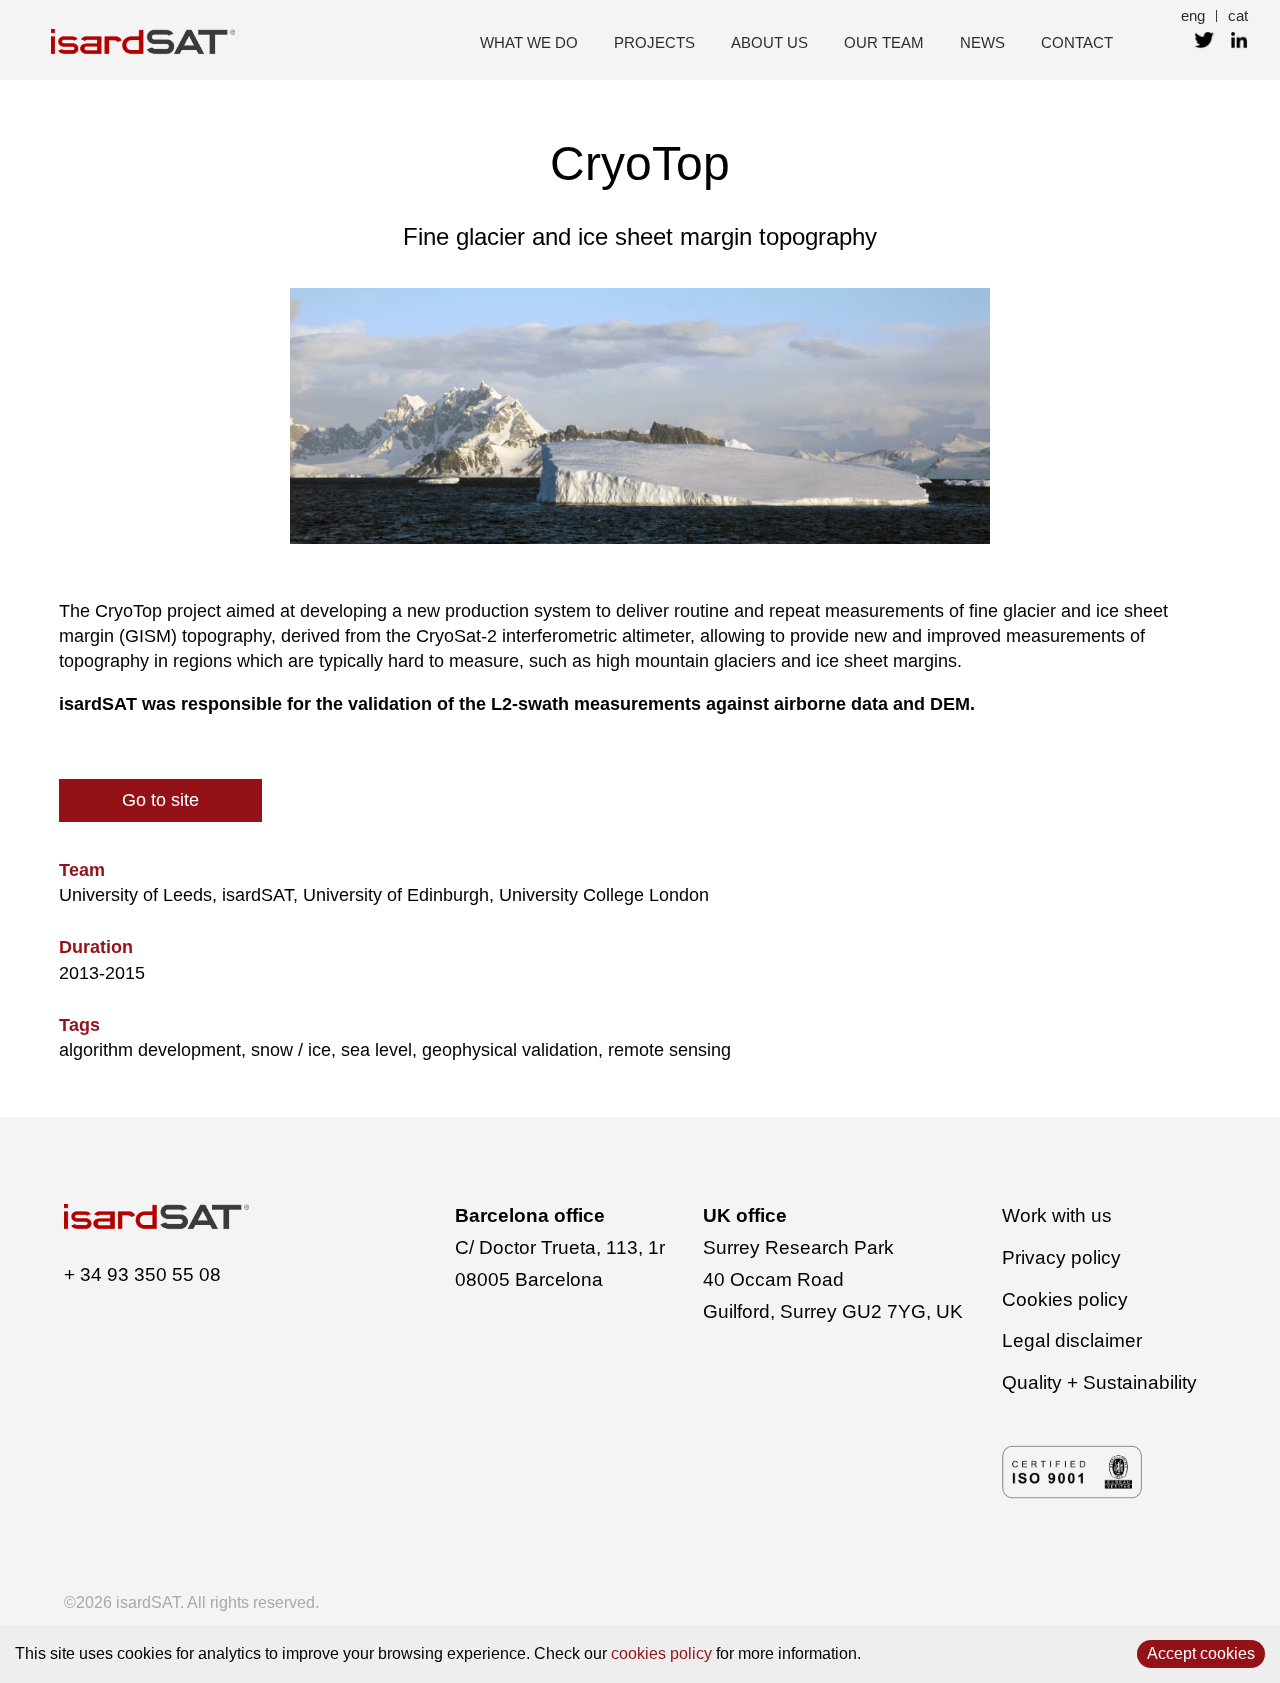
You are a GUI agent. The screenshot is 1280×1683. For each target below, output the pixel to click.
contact (1077, 42)
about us (769, 42)
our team (884, 42)
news (982, 42)
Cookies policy (1065, 1299)
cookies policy (661, 1653)
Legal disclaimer (1072, 1340)
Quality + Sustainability (1099, 1382)
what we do (529, 42)
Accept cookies (1201, 1653)
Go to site (160, 800)
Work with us (1057, 1215)
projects (654, 42)
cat (1238, 15)
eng (1193, 15)
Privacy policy (1061, 1257)
